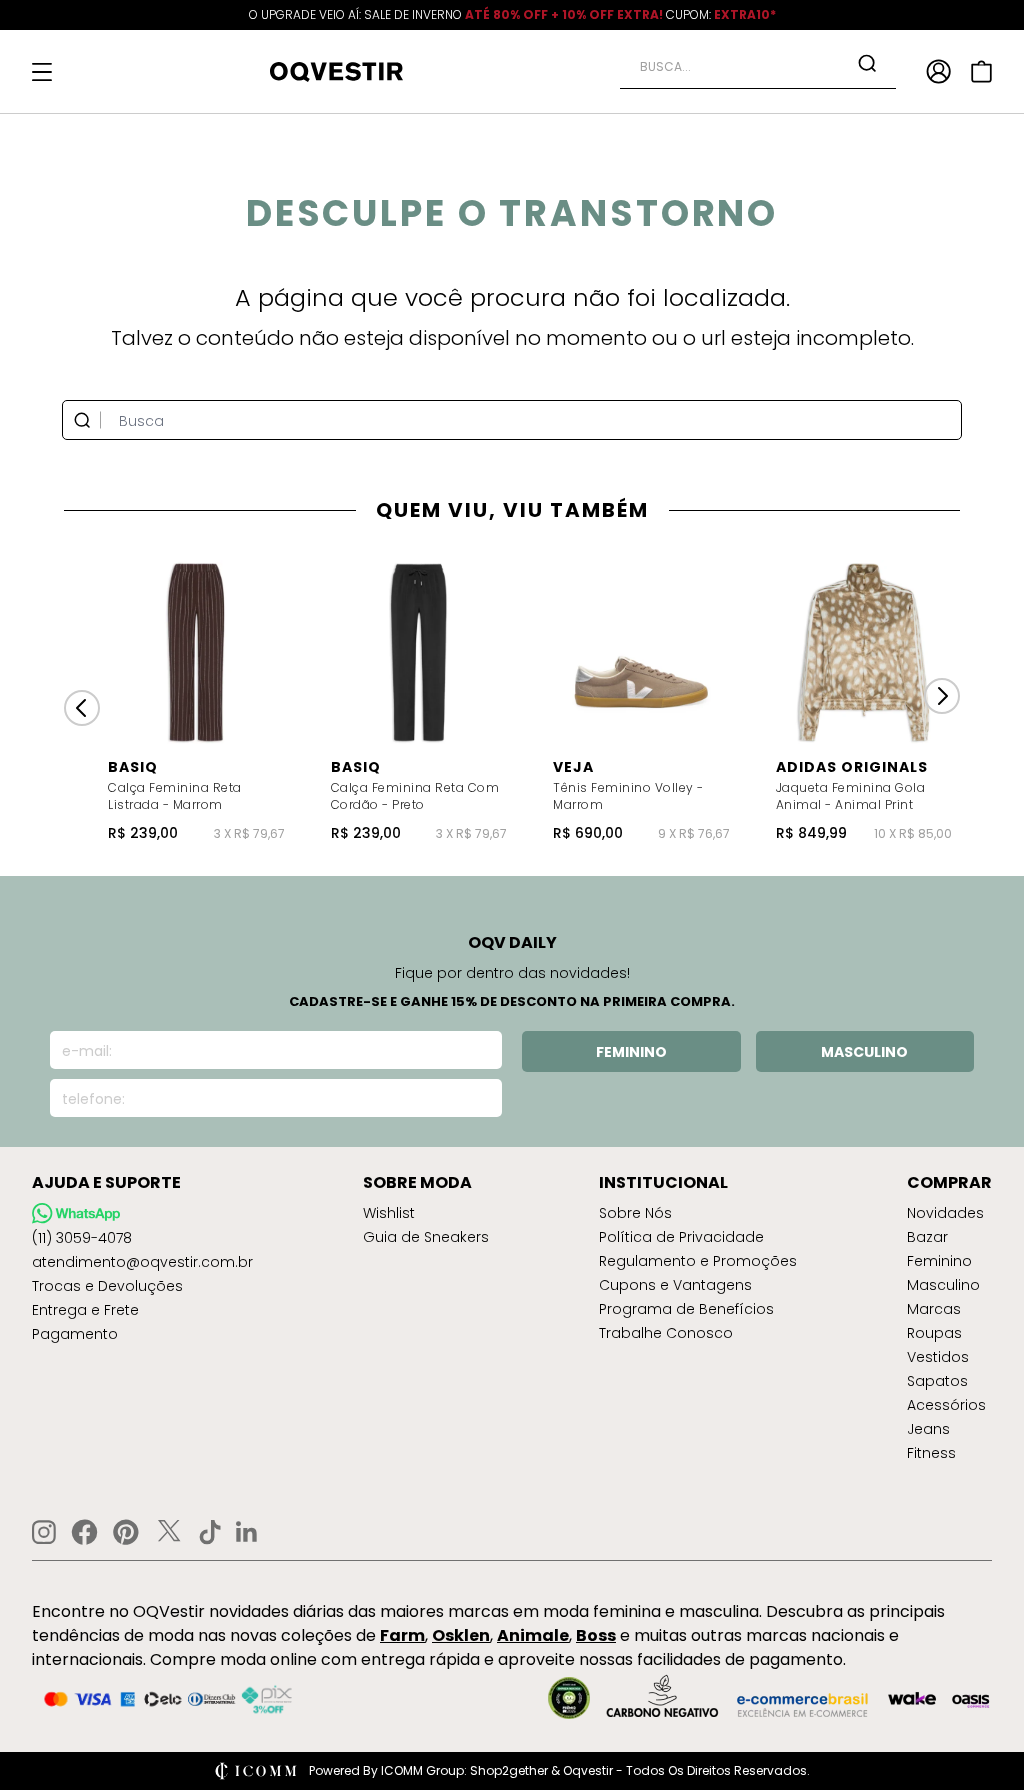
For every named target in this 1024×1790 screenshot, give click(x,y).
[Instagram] (44, 1532)
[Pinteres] (126, 1532)
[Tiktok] (210, 1532)
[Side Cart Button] (981, 71)
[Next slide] (942, 696)
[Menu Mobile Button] (42, 72)
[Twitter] (169, 1532)
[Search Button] (867, 63)
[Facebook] (84, 1532)
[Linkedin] (247, 1532)
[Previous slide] (82, 708)
